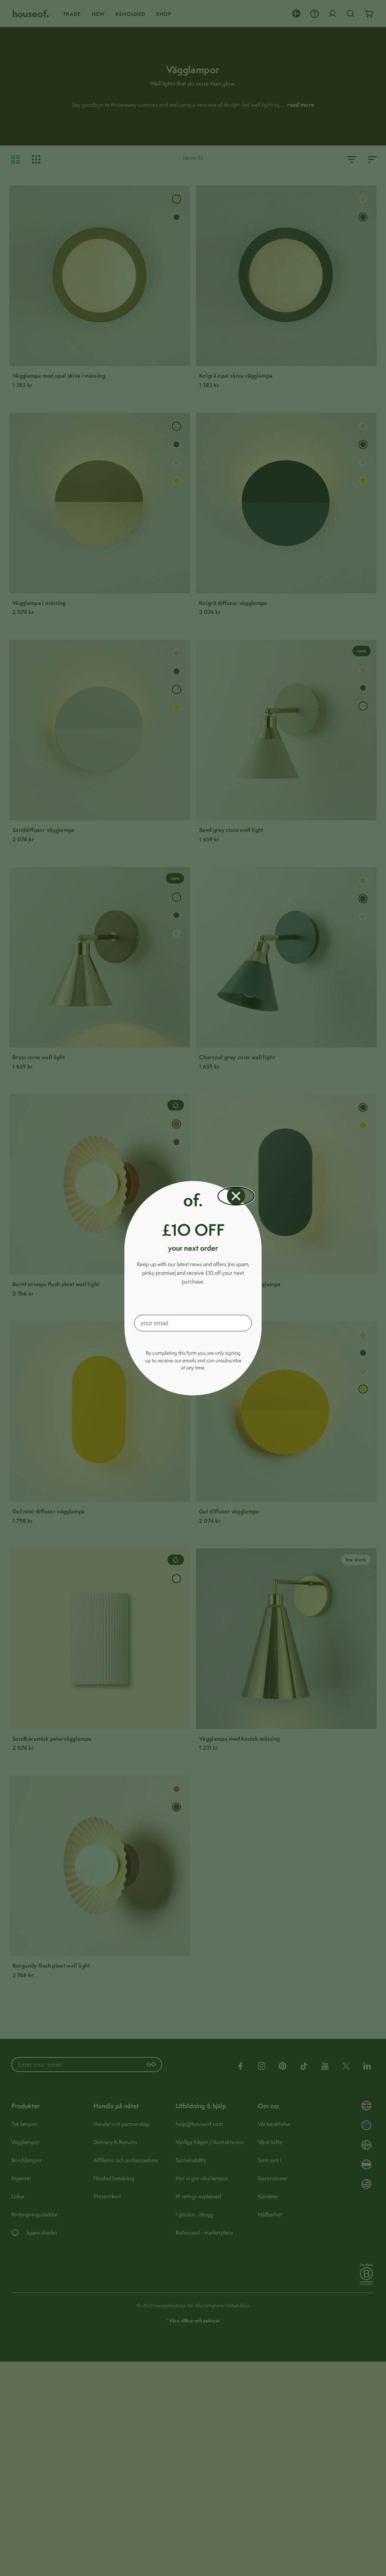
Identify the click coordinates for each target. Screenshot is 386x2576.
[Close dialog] (236, 1196)
